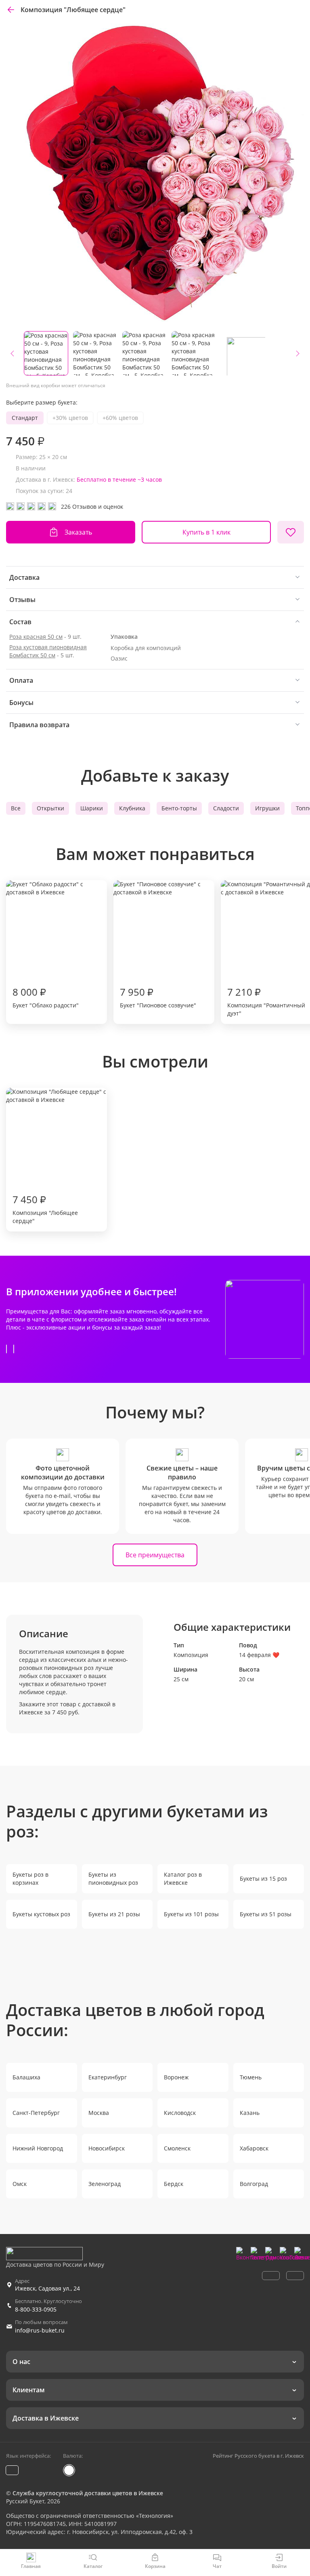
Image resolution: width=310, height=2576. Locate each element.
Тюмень (251, 2077)
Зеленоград (105, 2184)
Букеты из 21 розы (114, 1914)
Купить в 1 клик (206, 532)
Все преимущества (155, 1555)
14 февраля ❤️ (259, 1655)
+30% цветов (70, 418)
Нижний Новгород (38, 2148)
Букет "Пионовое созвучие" (158, 997)
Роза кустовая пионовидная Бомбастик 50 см (48, 651)
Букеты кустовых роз (41, 1914)
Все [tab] (16, 808)
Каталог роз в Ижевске (183, 1879)
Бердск (174, 2184)
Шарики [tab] (92, 808)
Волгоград (254, 2184)
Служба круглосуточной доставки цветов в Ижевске (88, 2493)
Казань (250, 2113)
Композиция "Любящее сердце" (45, 1209)
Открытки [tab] (50, 808)
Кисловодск (180, 2113)
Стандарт (25, 418)
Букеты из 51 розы (266, 1914)
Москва (99, 2113)
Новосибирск (107, 2148)
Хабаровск (254, 2148)
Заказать (78, 532)
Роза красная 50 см (36, 637)
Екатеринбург (108, 2077)
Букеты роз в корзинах (30, 1879)
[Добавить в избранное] (291, 532)
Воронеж (176, 2077)
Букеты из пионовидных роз (113, 1879)
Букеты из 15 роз (263, 1879)
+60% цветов (120, 418)
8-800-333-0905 (36, 2309)
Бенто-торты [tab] (179, 808)
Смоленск (177, 2148)
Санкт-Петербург (36, 2113)
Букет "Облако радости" (46, 997)
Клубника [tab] (132, 808)
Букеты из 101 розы (191, 1914)
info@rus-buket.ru (40, 2330)
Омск (20, 2184)
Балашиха (26, 2077)
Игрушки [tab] (267, 808)
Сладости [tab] (226, 808)
